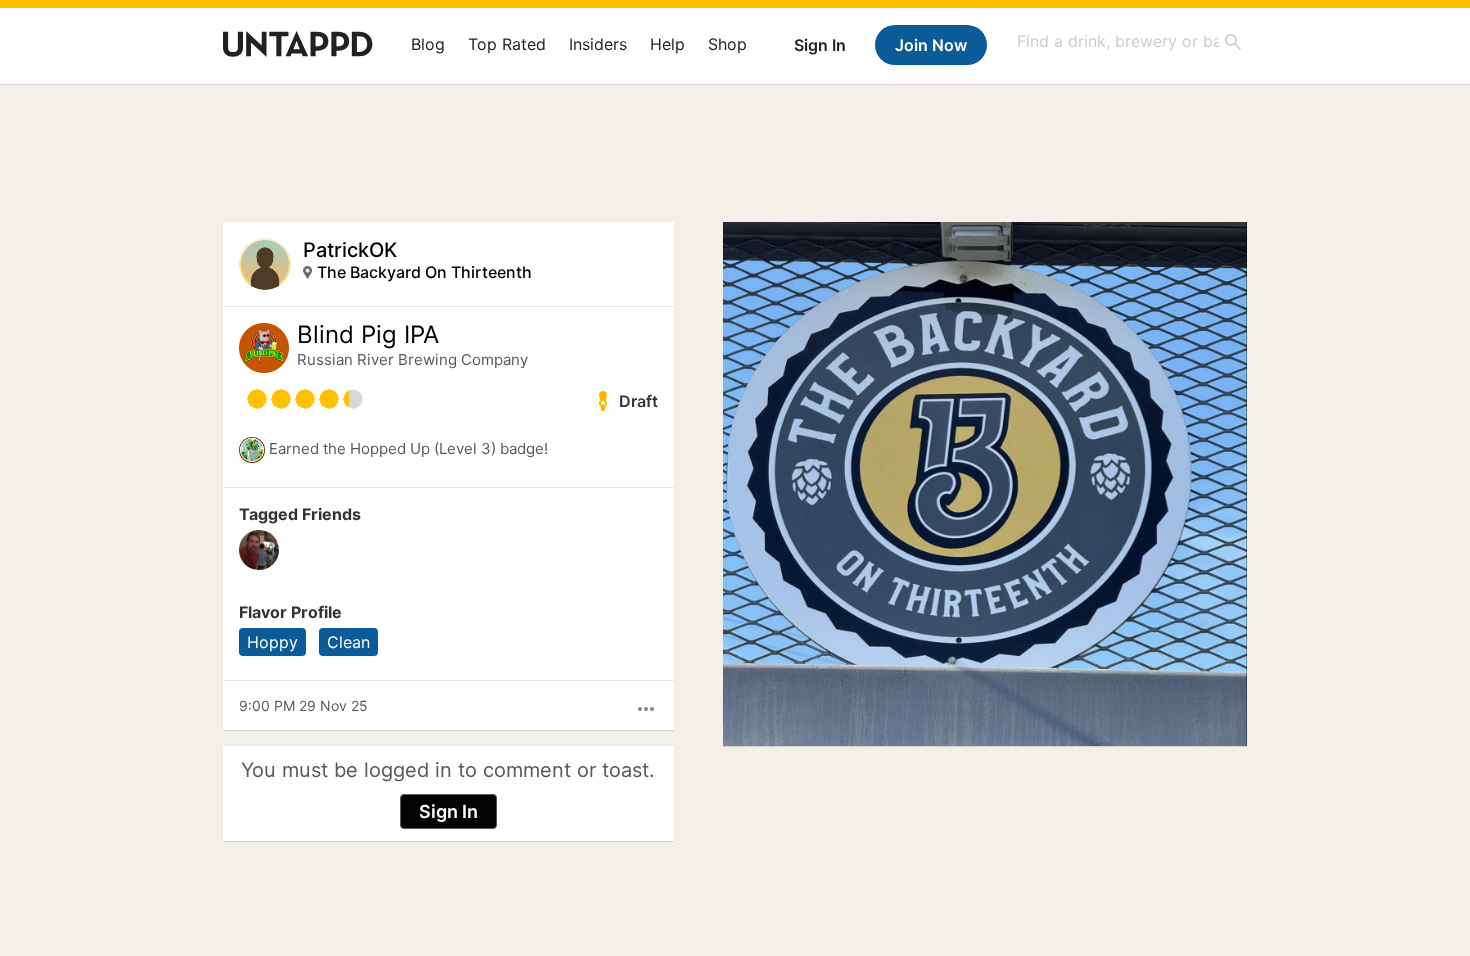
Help (667, 44)
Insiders (598, 44)
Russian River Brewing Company (412, 359)
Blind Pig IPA (368, 335)
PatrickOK (350, 250)
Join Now (931, 45)
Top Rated (507, 44)
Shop (727, 44)
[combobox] (1130, 41)
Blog (428, 44)
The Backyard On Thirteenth (424, 272)
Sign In (820, 45)
